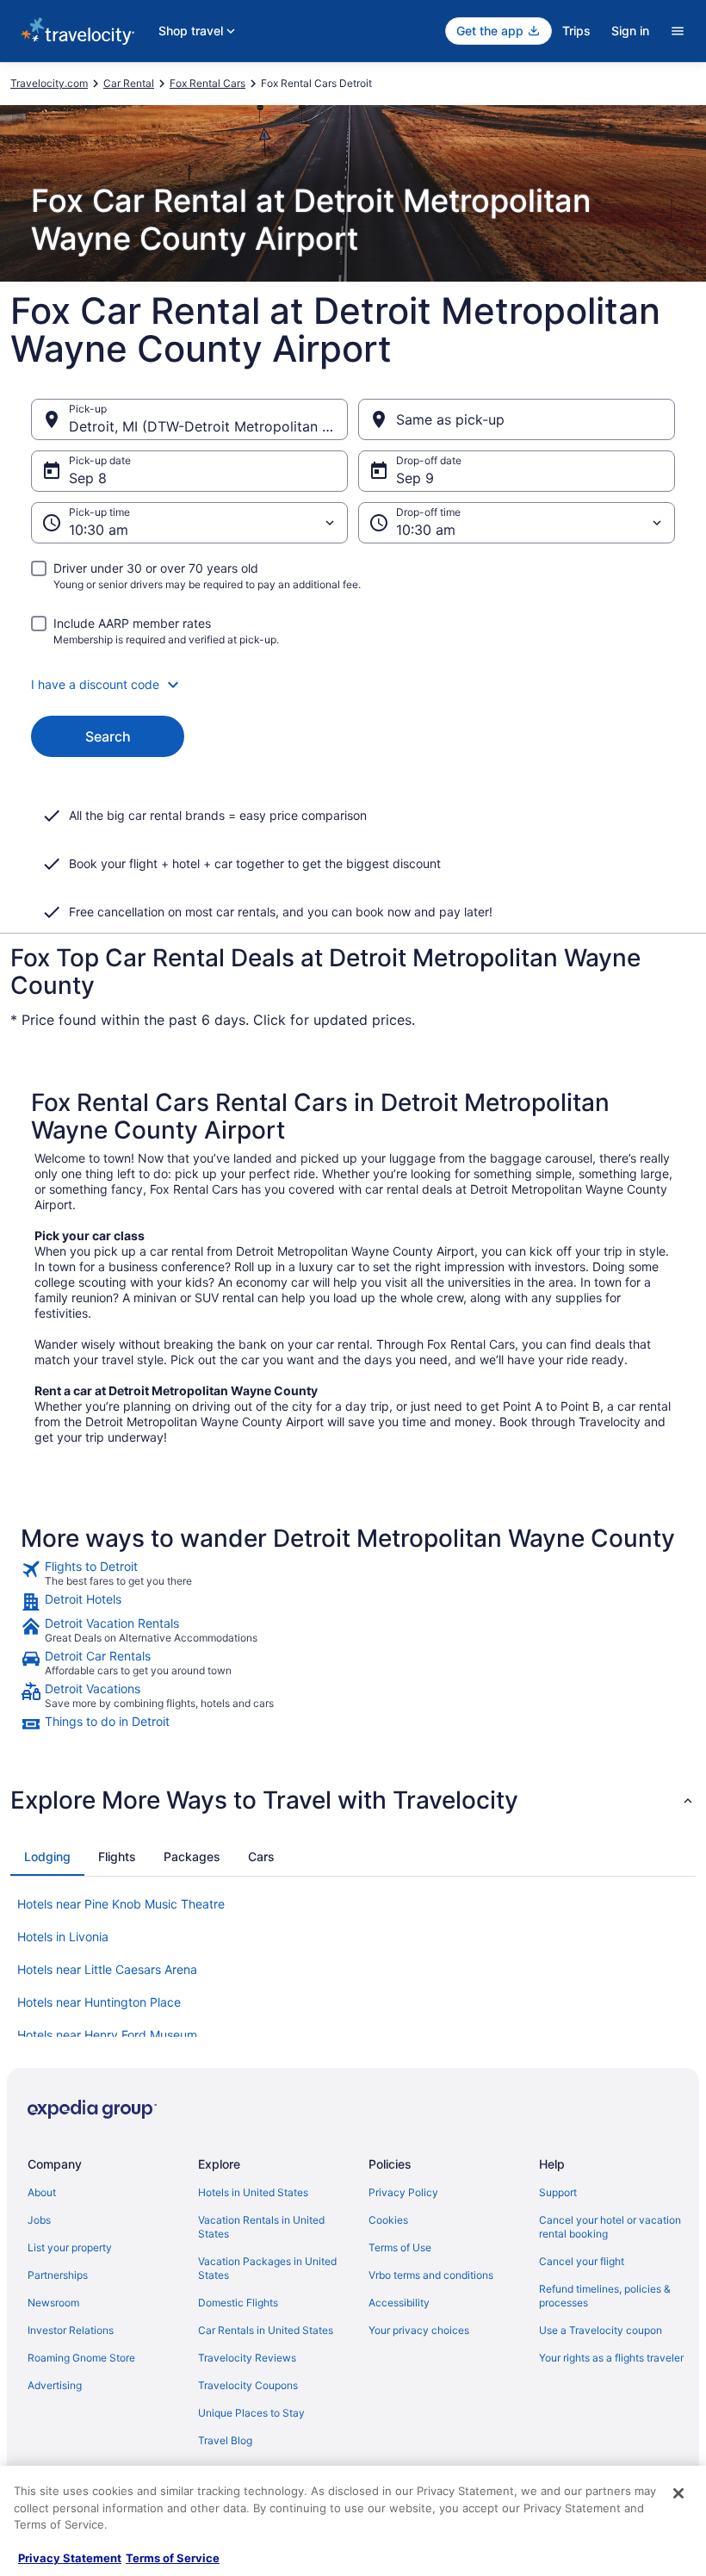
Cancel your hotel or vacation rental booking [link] (610, 2227)
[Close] (678, 2493)
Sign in (630, 31)
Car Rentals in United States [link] (266, 2330)
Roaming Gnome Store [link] (81, 2358)
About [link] (42, 2192)
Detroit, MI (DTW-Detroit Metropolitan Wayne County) (208, 426)
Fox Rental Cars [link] (207, 83)
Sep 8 (88, 478)
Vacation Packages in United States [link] (267, 2268)
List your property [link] (70, 2247)
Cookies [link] (388, 2220)
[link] (353, 1574)
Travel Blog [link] (225, 2440)
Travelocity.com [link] (49, 83)
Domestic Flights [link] (238, 2303)
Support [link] (558, 2192)
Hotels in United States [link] (253, 2192)
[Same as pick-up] (517, 419)
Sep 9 (415, 478)
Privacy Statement (70, 2558)
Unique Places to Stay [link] (251, 2413)
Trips (576, 31)
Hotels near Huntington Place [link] (99, 2002)
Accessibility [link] (399, 2303)
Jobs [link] (39, 2220)
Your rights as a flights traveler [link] (611, 2358)
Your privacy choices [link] (419, 2330)
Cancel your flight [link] (582, 2261)
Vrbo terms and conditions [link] (431, 2275)
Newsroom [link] (53, 2303)
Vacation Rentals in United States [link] (261, 2227)
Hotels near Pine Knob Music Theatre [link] (121, 1904)
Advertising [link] (55, 2385)
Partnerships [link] (58, 2275)
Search (108, 736)
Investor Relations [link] (71, 2330)
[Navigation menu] (678, 31)
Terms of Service (173, 2558)
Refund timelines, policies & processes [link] (605, 2296)
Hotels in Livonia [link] (63, 1937)
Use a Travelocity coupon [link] (601, 2330)
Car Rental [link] (129, 83)
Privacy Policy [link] (403, 2192)
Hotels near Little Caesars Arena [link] (107, 1969)
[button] (353, 685)
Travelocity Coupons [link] (248, 2385)
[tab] (47, 1857)
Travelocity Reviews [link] (247, 2358)
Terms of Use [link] (400, 2247)
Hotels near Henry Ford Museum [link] (107, 2035)
